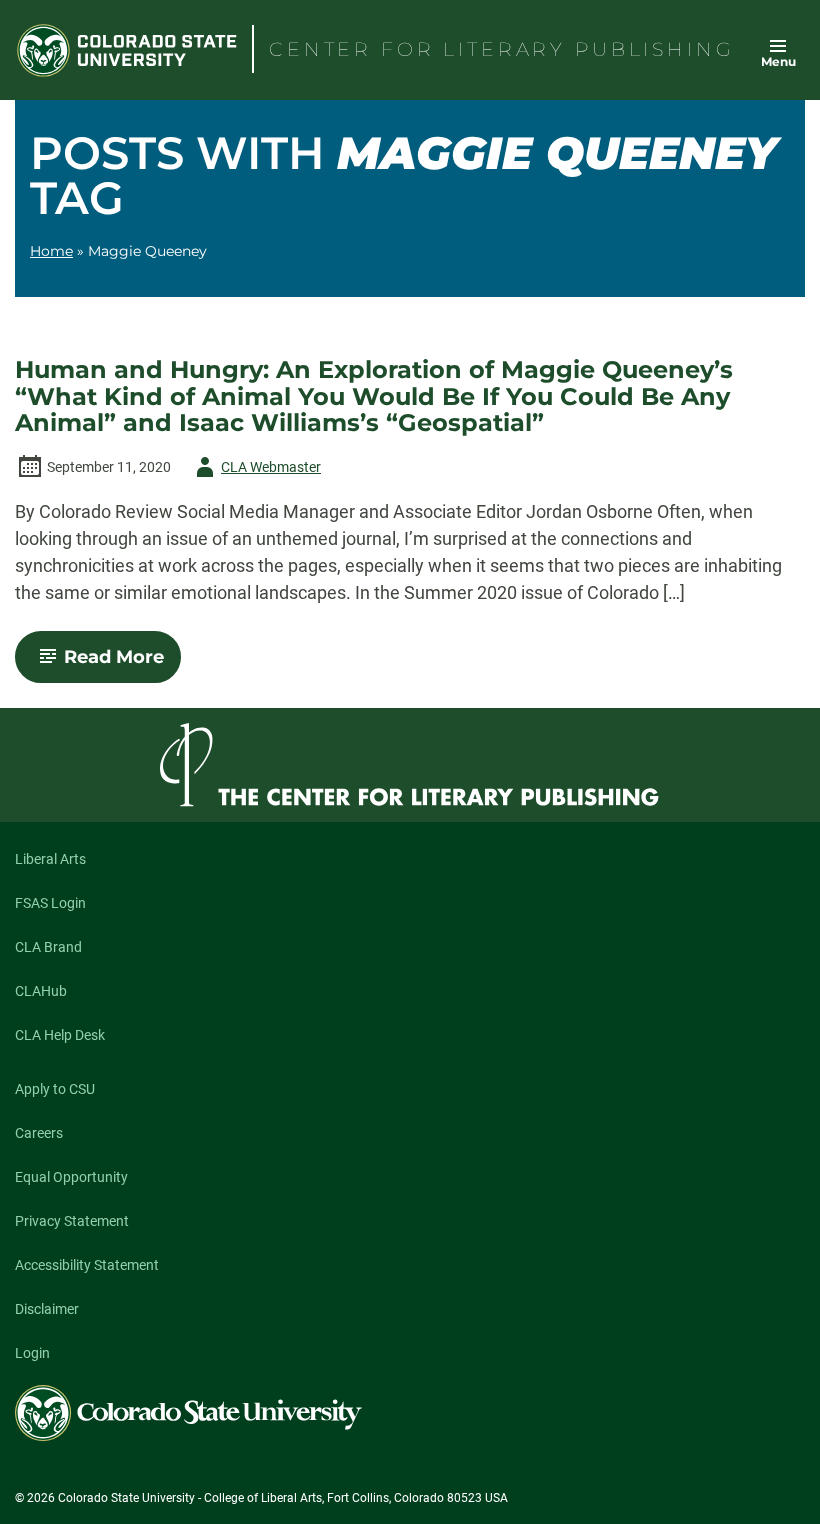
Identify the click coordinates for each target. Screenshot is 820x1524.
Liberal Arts (50, 859)
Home (51, 251)
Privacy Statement (72, 1221)
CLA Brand (48, 947)
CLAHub (41, 991)
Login (32, 1353)
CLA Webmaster (255, 470)
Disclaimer (47, 1309)
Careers (39, 1133)
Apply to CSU (55, 1089)
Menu (778, 61)
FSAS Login (50, 903)
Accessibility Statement (87, 1265)
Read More (122, 664)
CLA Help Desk (60, 1035)
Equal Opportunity (71, 1177)
